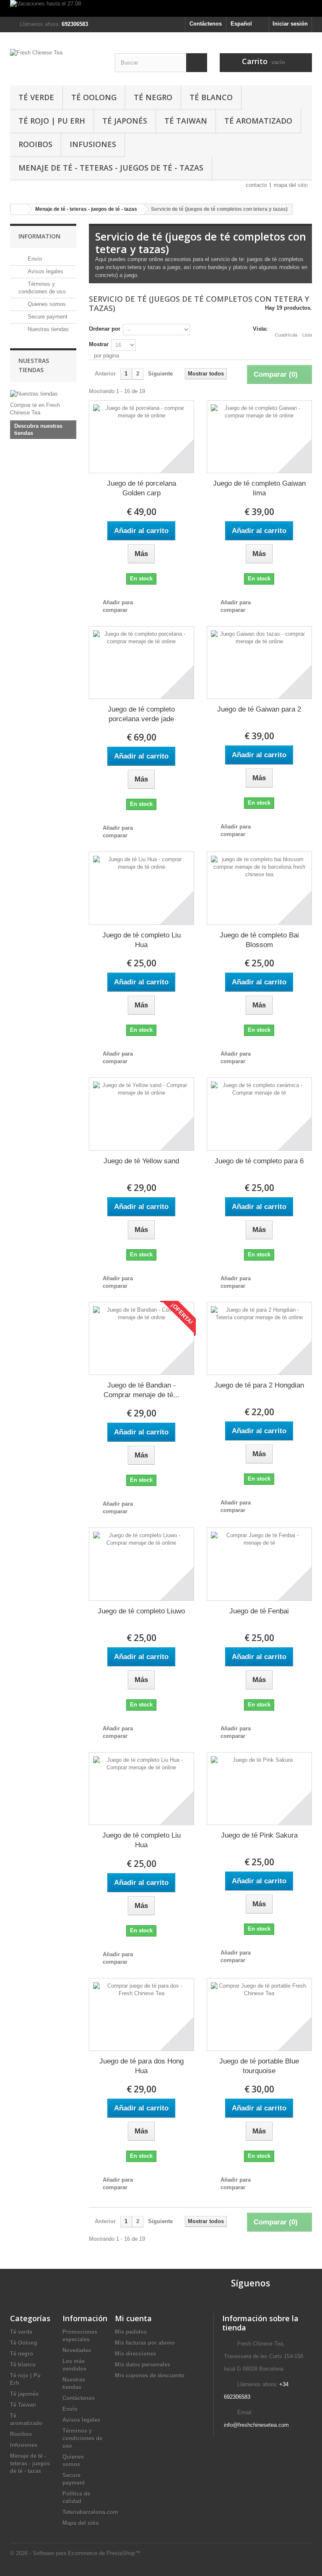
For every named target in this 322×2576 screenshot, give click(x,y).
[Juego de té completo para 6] (259, 1114)
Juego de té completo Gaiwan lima (259, 488)
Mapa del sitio (81, 2523)
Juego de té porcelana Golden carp (142, 488)
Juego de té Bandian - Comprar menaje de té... (142, 1390)
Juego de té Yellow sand (141, 1161)
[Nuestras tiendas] (43, 394)
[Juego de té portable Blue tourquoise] (259, 2014)
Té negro (153, 97)
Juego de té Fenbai (259, 1611)
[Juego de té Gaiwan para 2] (259, 663)
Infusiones (93, 144)
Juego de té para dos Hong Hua (142, 2066)
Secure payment (47, 317)
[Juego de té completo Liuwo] (142, 1564)
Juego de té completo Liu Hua (142, 940)
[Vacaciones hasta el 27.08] (161, 8)
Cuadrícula (286, 335)
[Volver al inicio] (19, 209)
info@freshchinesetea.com (256, 2425)
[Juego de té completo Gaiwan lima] (259, 437)
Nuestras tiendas (47, 329)
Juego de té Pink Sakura (259, 1835)
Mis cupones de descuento (150, 2375)
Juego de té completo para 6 (259, 1161)
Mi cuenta (133, 2318)
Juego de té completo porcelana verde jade (141, 714)
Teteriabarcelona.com (90, 2512)
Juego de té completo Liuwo (141, 1611)
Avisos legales (45, 271)
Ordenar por (105, 329)
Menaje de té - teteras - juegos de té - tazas (111, 168)
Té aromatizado (258, 121)
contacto (256, 185)
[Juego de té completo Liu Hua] (142, 888)
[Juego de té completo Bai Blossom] (259, 888)
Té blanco (211, 97)
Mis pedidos (131, 2332)
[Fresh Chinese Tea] (56, 62)
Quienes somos (46, 304)
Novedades (77, 2350)
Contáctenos (206, 24)
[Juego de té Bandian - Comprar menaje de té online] (142, 1338)
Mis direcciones (135, 2354)
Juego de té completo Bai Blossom (259, 940)
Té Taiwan (186, 121)
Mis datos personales (143, 2365)
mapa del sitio (291, 185)
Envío (34, 259)
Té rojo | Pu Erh (52, 121)
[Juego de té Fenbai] (259, 1564)
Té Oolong (94, 97)
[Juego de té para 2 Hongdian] (259, 1338)
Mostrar (99, 344)
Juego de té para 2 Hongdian (259, 1385)
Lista (307, 335)
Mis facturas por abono (145, 2343)
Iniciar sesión (290, 24)
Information (39, 236)
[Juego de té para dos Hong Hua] (142, 2014)
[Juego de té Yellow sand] (142, 1114)
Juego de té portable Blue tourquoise (259, 2066)
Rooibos (35, 144)
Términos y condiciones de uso (82, 2438)
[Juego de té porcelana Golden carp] (142, 437)
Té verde (36, 97)
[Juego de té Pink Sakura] (259, 1789)
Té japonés (125, 121)
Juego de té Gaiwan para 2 (259, 709)
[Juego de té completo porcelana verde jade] (142, 663)
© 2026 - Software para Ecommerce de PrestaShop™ (75, 2553)
